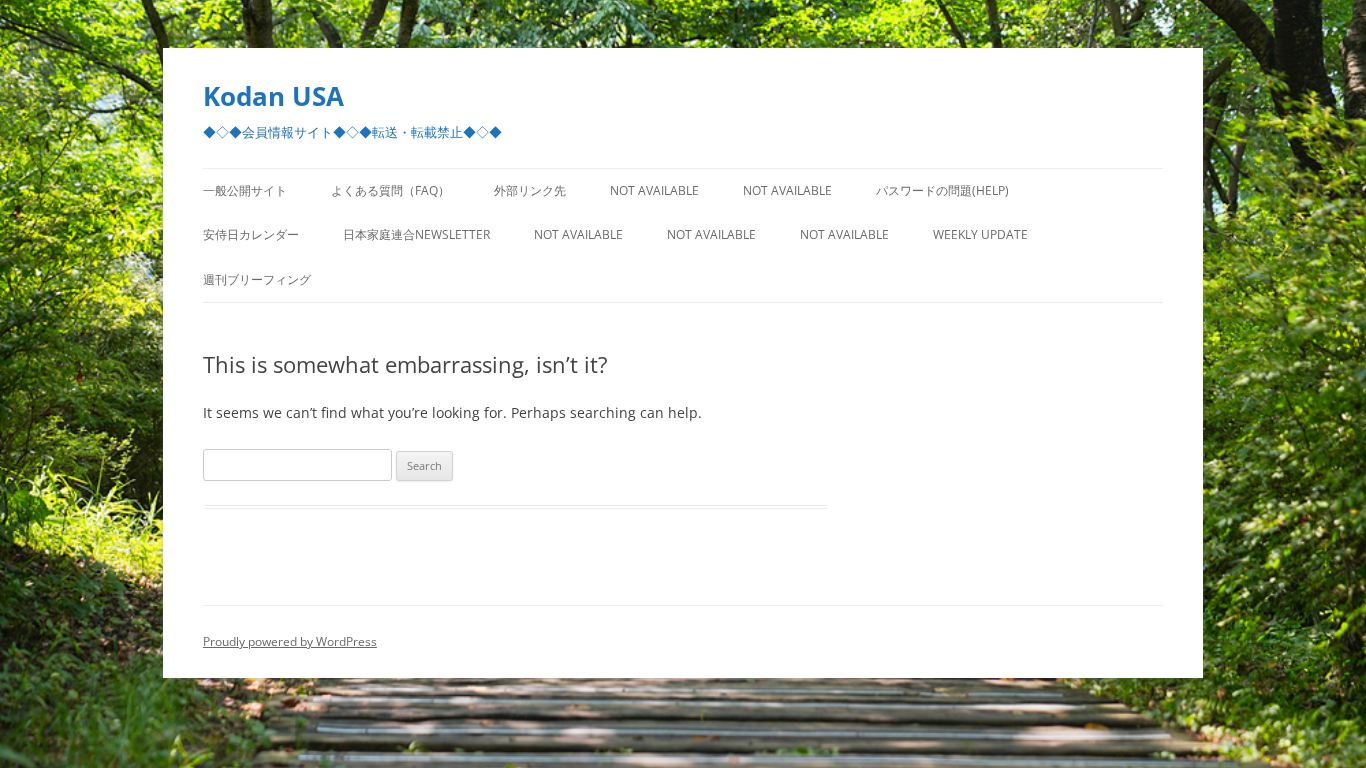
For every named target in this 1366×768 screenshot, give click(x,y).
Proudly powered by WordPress (290, 641)
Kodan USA (273, 96)
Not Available (654, 190)
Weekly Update (980, 234)
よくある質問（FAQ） (390, 190)
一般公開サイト (245, 190)
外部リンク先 (530, 190)
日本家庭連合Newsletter (416, 234)
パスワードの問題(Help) (942, 190)
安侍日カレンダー (251, 234)
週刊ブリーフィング (257, 279)
